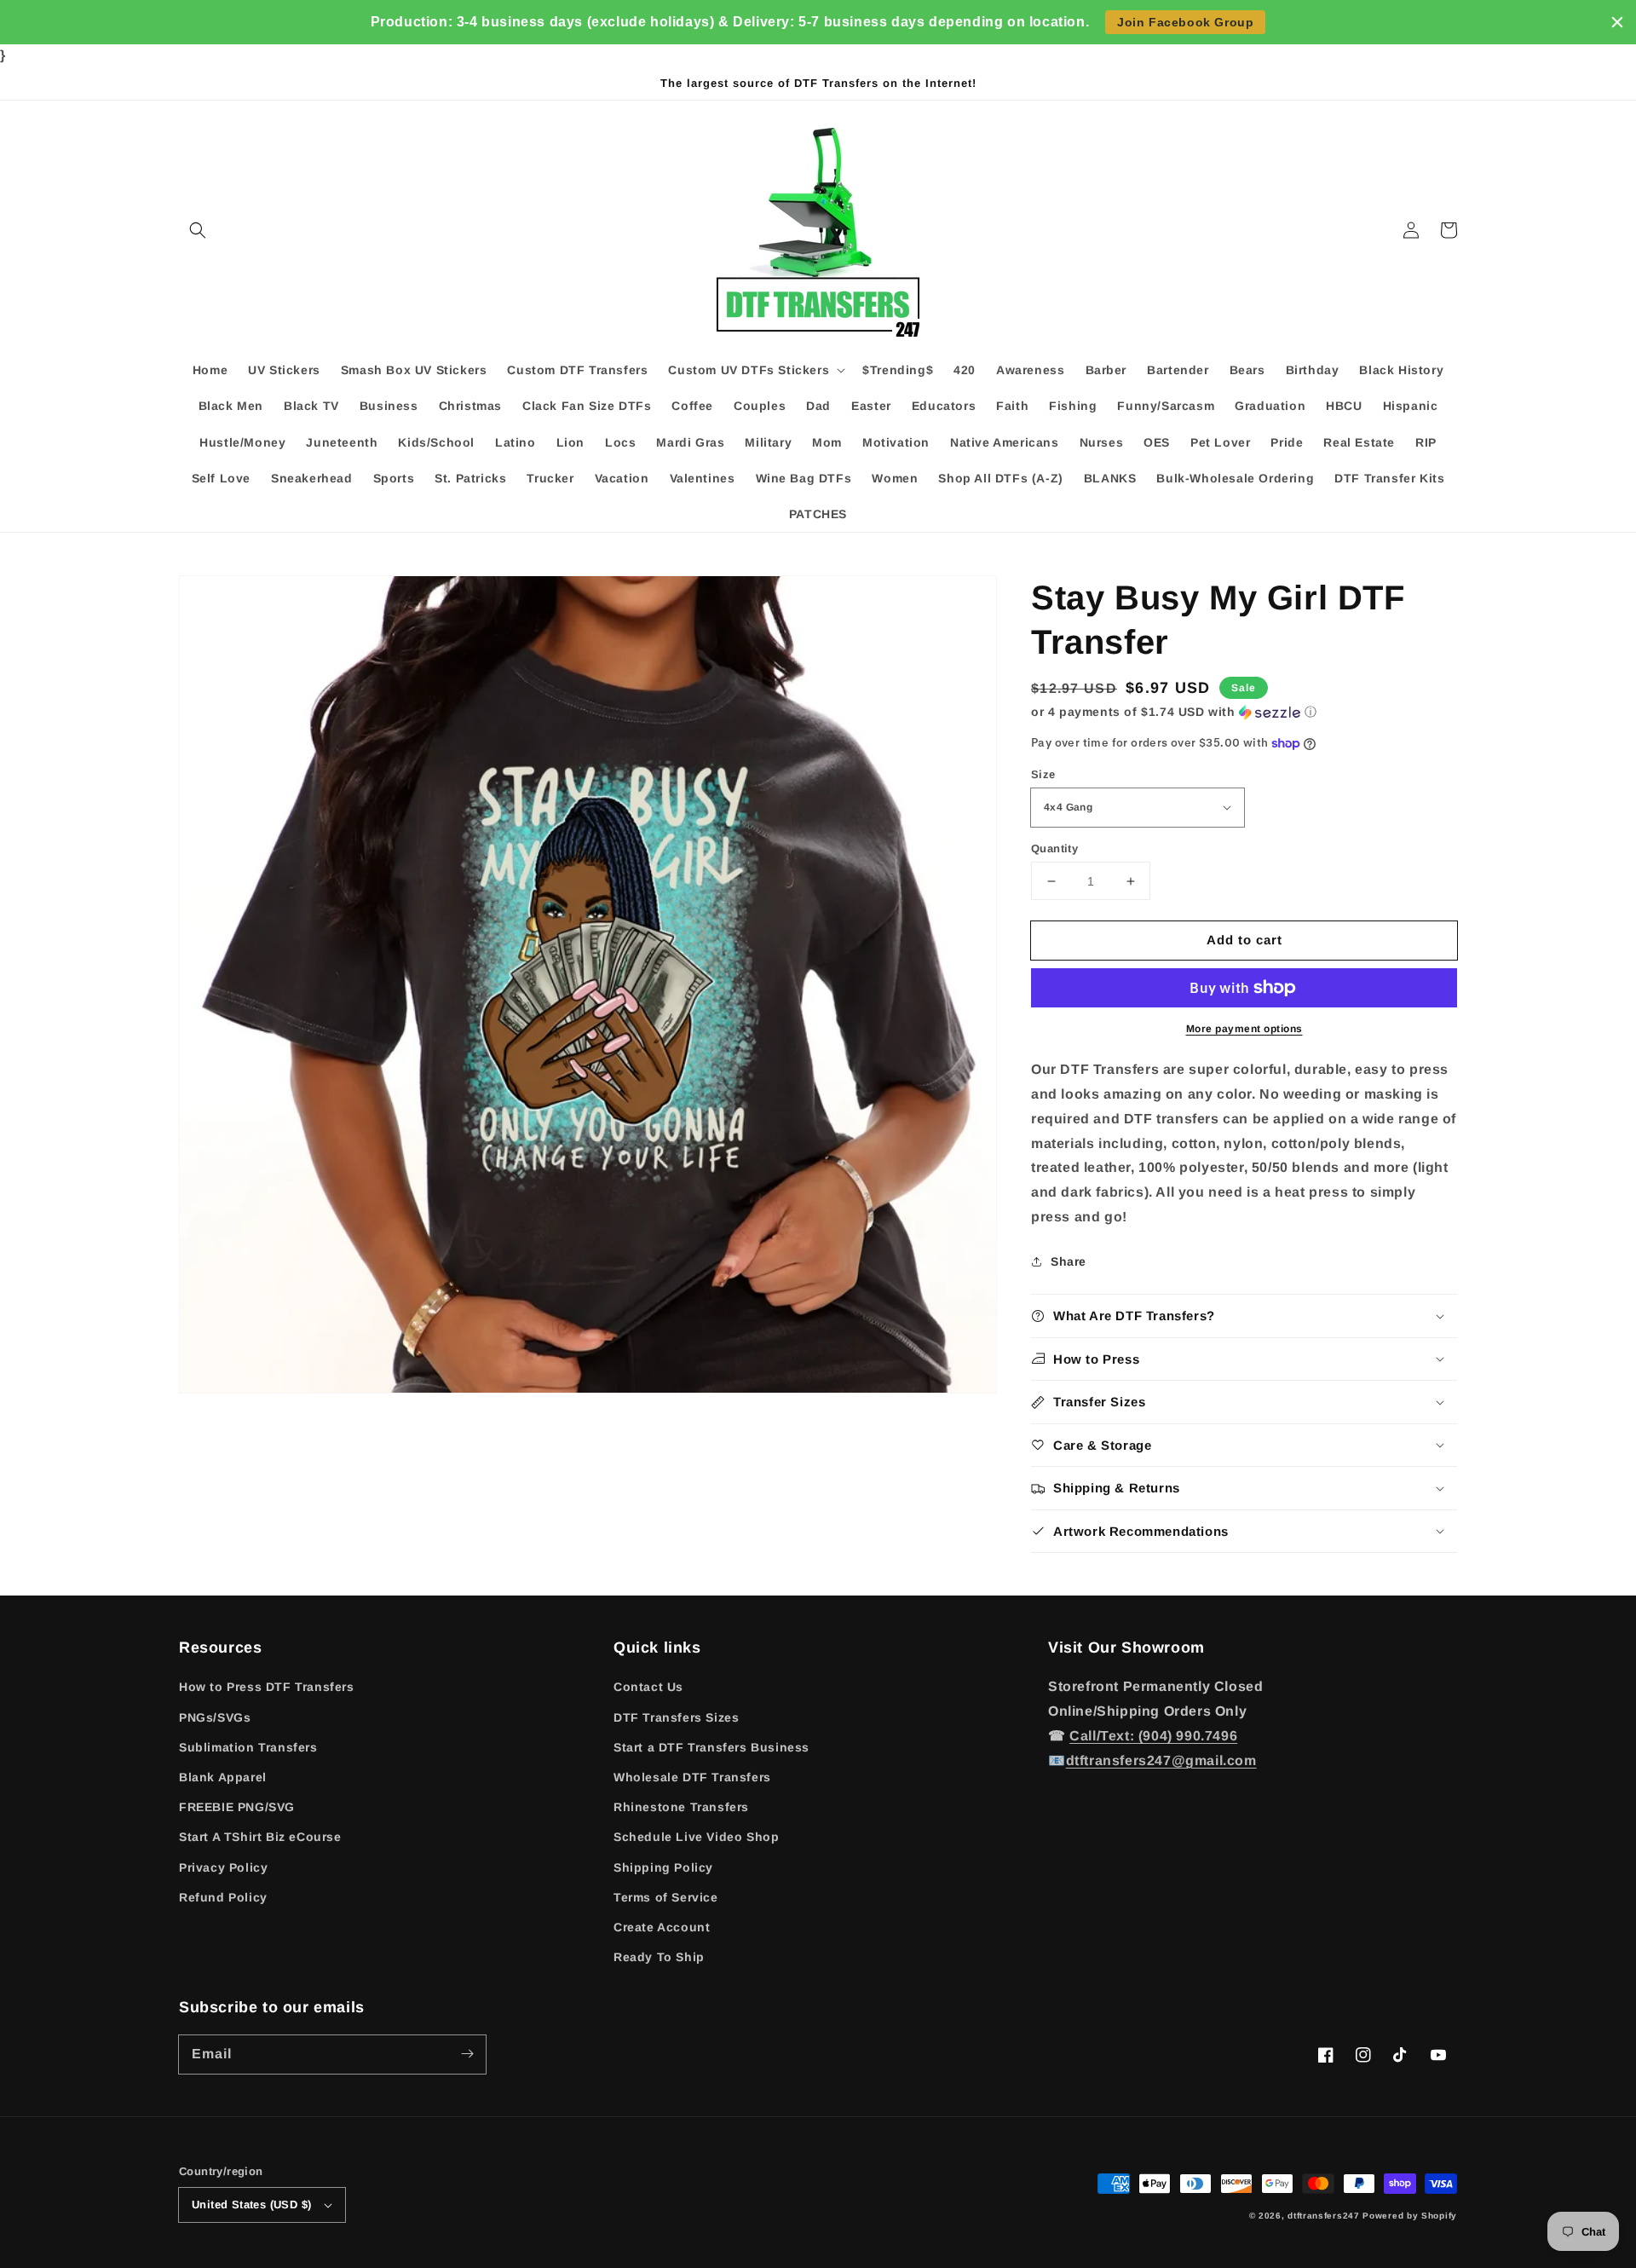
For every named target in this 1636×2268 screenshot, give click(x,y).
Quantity (1054, 848)
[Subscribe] (467, 2054)
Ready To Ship (659, 1957)
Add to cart (1244, 940)
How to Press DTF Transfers (267, 1687)
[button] (198, 230)
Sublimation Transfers (248, 1747)
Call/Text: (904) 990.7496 (1153, 1736)
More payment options (1244, 1029)
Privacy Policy (223, 1867)
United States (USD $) (251, 2205)
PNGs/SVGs (215, 1717)
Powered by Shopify (1410, 2216)
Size (1043, 774)
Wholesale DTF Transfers (692, 1777)
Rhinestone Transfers (681, 1807)
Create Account (662, 1927)
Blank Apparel (223, 1777)
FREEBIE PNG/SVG (237, 1807)
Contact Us (648, 1687)
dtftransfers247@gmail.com (1161, 1760)
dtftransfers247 (1324, 2216)
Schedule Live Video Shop (696, 1837)
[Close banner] (1617, 22)
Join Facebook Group (1185, 22)
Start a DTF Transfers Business (711, 1747)
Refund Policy (223, 1897)
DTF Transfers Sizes (676, 1717)
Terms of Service (666, 1897)
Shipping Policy (663, 1867)
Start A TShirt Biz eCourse (260, 1837)
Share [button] (1069, 1261)
